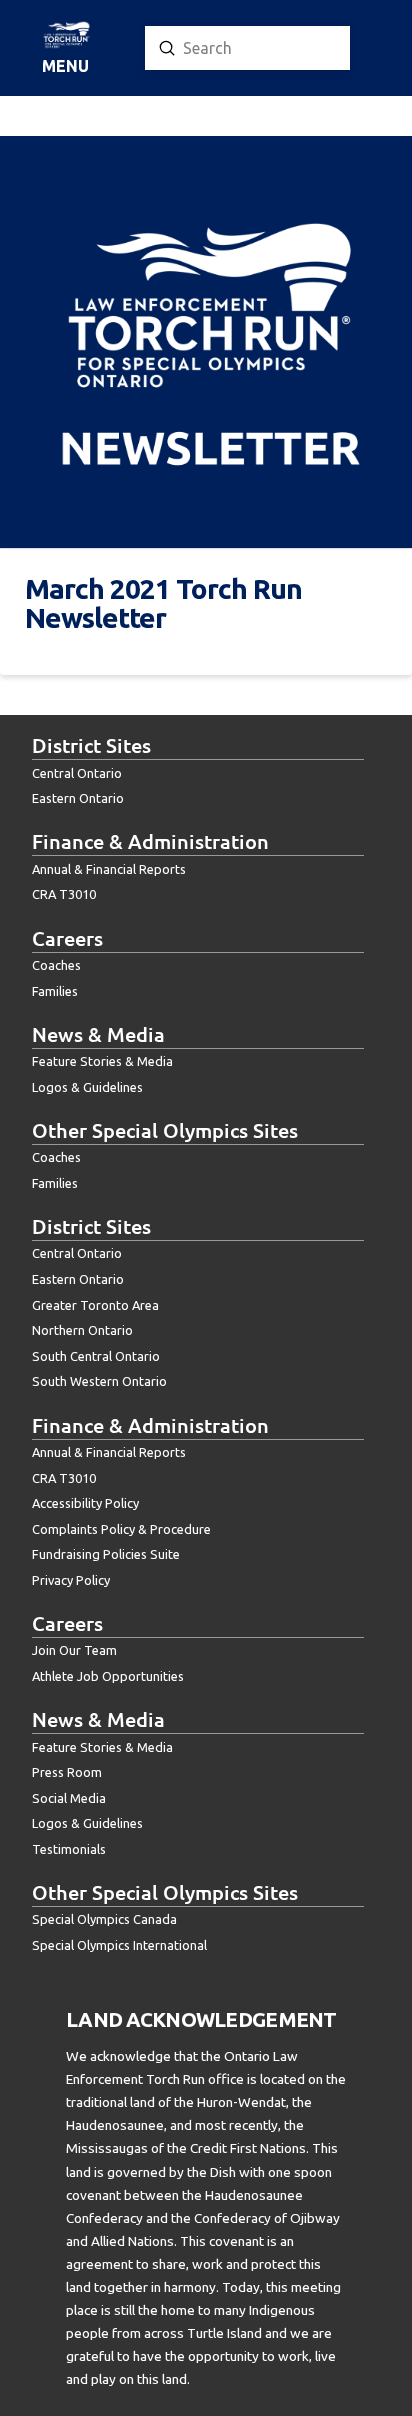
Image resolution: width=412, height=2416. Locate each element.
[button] (66, 49)
